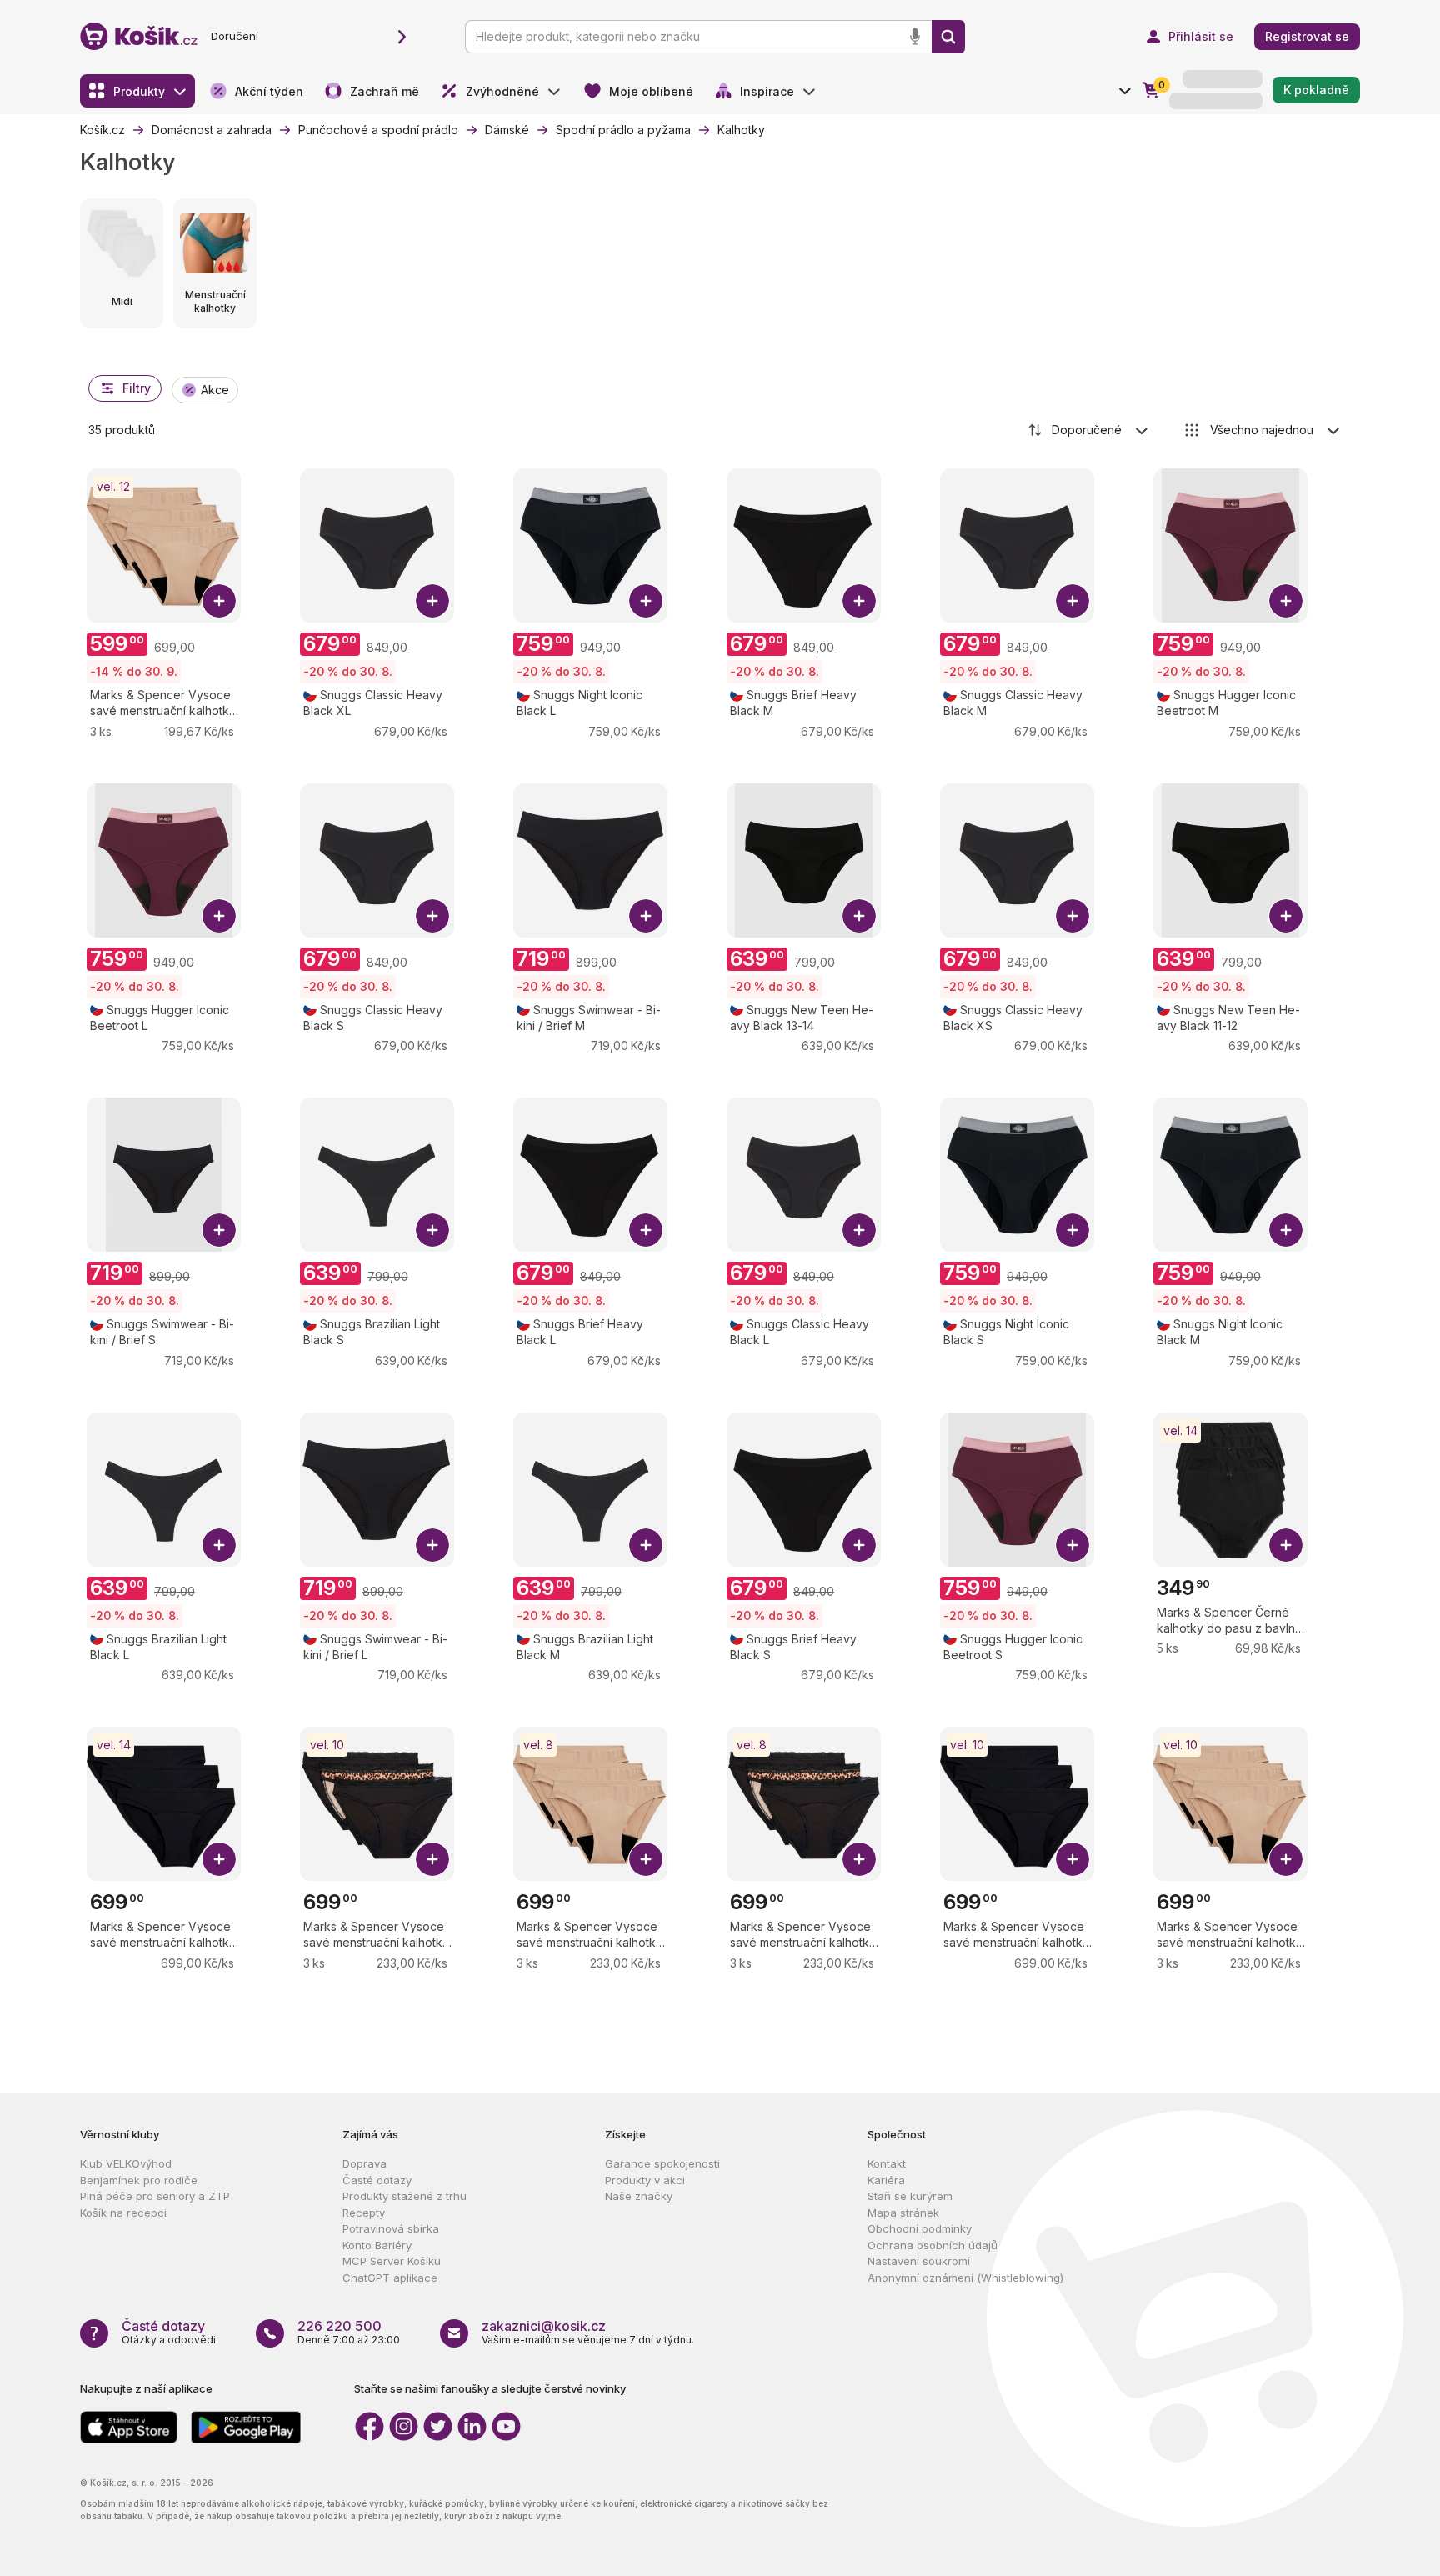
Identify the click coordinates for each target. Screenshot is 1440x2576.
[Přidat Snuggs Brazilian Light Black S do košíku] (432, 1230)
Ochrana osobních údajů (932, 2245)
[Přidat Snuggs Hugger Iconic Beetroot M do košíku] (1286, 601)
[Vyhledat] (948, 37)
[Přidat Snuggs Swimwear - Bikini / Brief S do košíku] (219, 1230)
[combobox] (1089, 430)
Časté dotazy (377, 2180)
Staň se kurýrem (910, 2196)
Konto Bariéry (377, 2245)
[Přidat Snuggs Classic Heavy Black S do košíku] (432, 916)
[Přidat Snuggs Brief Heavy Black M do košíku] (859, 601)
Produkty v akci (645, 2180)
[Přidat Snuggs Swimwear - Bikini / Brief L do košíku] (432, 1545)
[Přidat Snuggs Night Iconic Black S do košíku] (1072, 1230)
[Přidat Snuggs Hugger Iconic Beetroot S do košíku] (1072, 1545)
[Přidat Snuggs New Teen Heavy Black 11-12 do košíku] (1286, 916)
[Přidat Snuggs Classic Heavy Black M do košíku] (1072, 601)
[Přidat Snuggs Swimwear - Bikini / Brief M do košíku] (646, 916)
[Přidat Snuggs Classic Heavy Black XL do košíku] (432, 601)
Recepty (364, 2213)
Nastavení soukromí (919, 2261)
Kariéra (886, 2180)
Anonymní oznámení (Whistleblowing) (965, 2278)
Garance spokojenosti (662, 2163)
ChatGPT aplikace (390, 2278)
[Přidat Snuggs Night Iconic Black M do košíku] (1286, 1230)
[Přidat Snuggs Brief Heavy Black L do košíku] (646, 1230)
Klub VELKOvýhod (126, 2163)
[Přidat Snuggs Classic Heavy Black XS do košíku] (1072, 916)
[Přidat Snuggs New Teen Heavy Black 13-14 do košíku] (859, 916)
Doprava (365, 2163)
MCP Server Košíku (392, 2261)
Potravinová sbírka (391, 2228)
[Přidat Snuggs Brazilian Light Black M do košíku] (646, 1545)
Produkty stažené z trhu (405, 2196)
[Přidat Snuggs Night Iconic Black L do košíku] (646, 601)
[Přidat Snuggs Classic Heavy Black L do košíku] (859, 1230)
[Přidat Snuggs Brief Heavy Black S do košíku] (859, 1545)
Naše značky (639, 2196)
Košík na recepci (123, 2213)
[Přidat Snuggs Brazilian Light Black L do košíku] (219, 1545)
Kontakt (887, 2163)
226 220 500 (340, 2326)
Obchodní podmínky (920, 2228)
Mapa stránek (903, 2213)
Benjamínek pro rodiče (139, 2180)
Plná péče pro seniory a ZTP (155, 2196)
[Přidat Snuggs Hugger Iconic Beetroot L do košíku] (219, 916)
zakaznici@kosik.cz (544, 2326)
